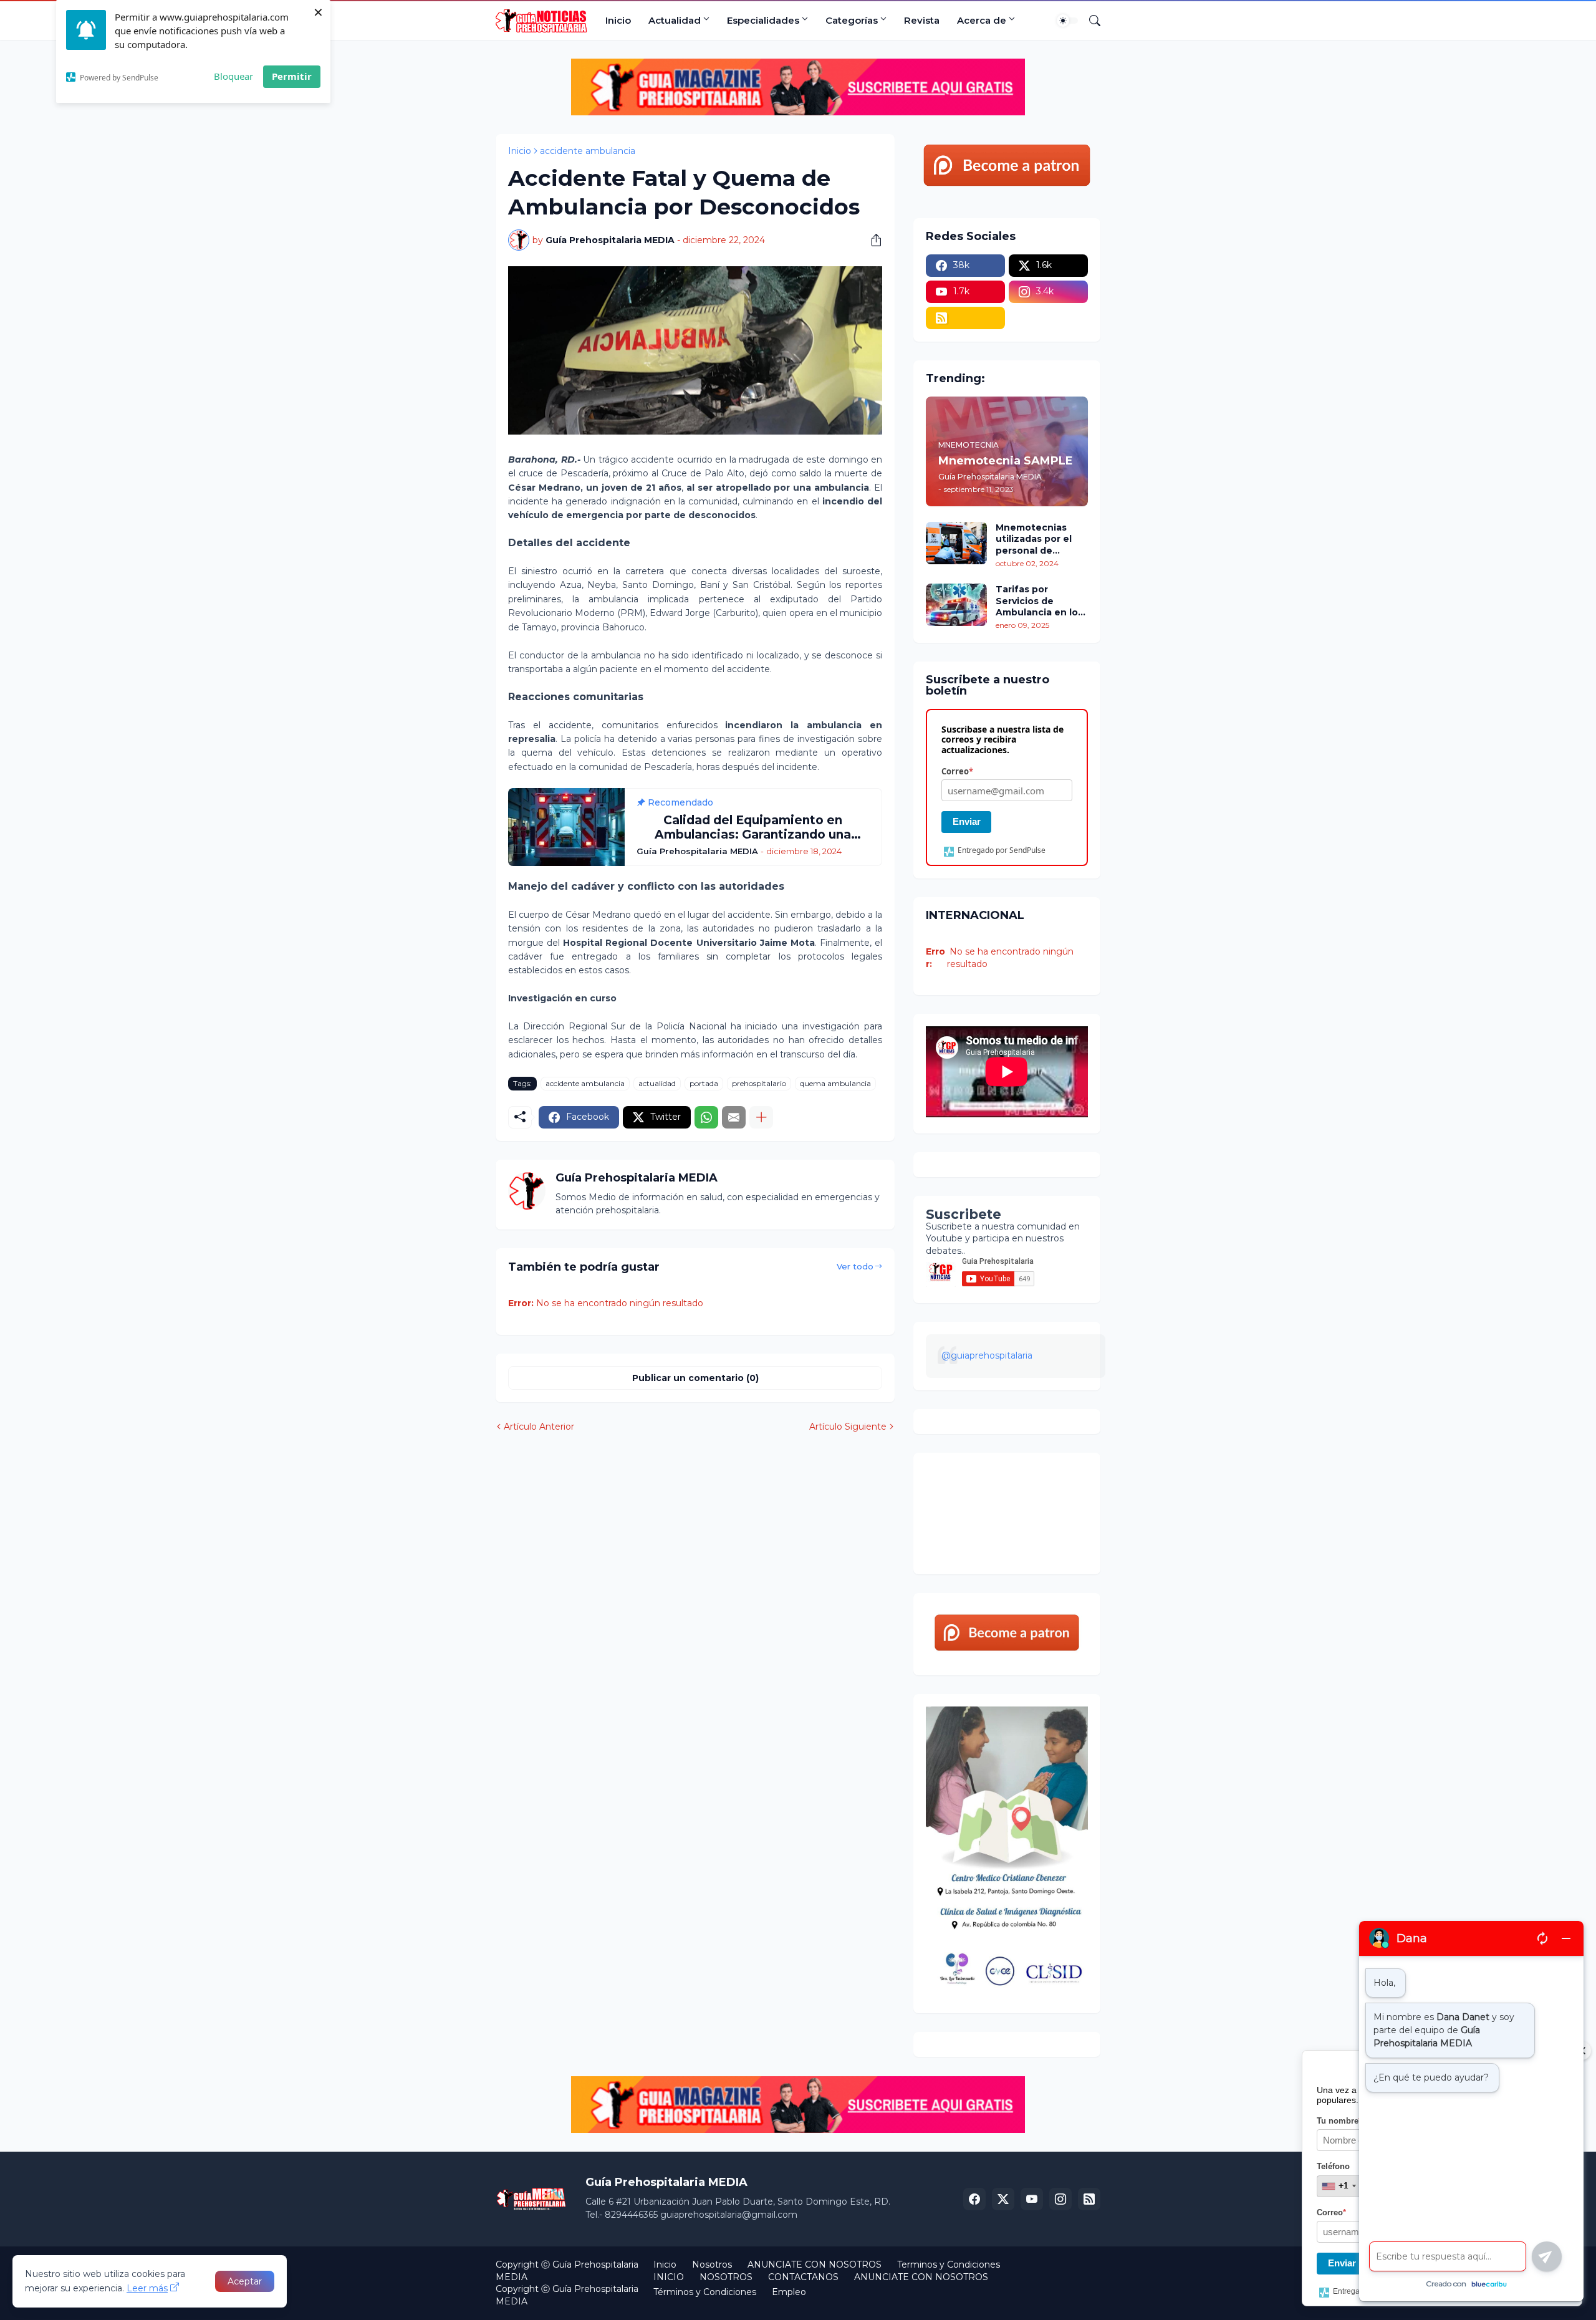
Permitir (292, 76)
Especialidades (763, 20)
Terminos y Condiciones (949, 2265)
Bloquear (233, 76)
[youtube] (1032, 2199)
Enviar (967, 821)
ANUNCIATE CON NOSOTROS (815, 2265)
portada (704, 1083)
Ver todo (855, 1266)
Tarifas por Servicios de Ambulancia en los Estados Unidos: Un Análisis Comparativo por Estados (1041, 601)
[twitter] (1003, 2199)
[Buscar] (1090, 21)
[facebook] (974, 2199)
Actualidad (675, 20)
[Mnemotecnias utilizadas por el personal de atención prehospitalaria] (956, 543)
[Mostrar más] (761, 1117)
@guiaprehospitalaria (987, 1355)
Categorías (852, 20)
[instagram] (1060, 2199)
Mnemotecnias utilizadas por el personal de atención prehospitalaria (1034, 539)
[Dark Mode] (1067, 21)
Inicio (618, 20)
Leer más (147, 2288)
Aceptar (245, 2281)
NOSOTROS (726, 2277)
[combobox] (1339, 2186)
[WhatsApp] (706, 1117)
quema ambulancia (835, 1083)
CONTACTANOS (803, 2277)
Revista (922, 20)
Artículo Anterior (539, 1427)
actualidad (657, 1083)
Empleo (789, 2292)
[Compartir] (872, 240)
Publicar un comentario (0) (695, 1378)
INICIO (669, 2277)
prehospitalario (759, 1083)
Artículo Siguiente (848, 1427)
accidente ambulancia (588, 151)
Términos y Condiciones (705, 2292)
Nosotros (712, 2265)
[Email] (734, 1117)
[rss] (965, 318)
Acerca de (982, 20)
